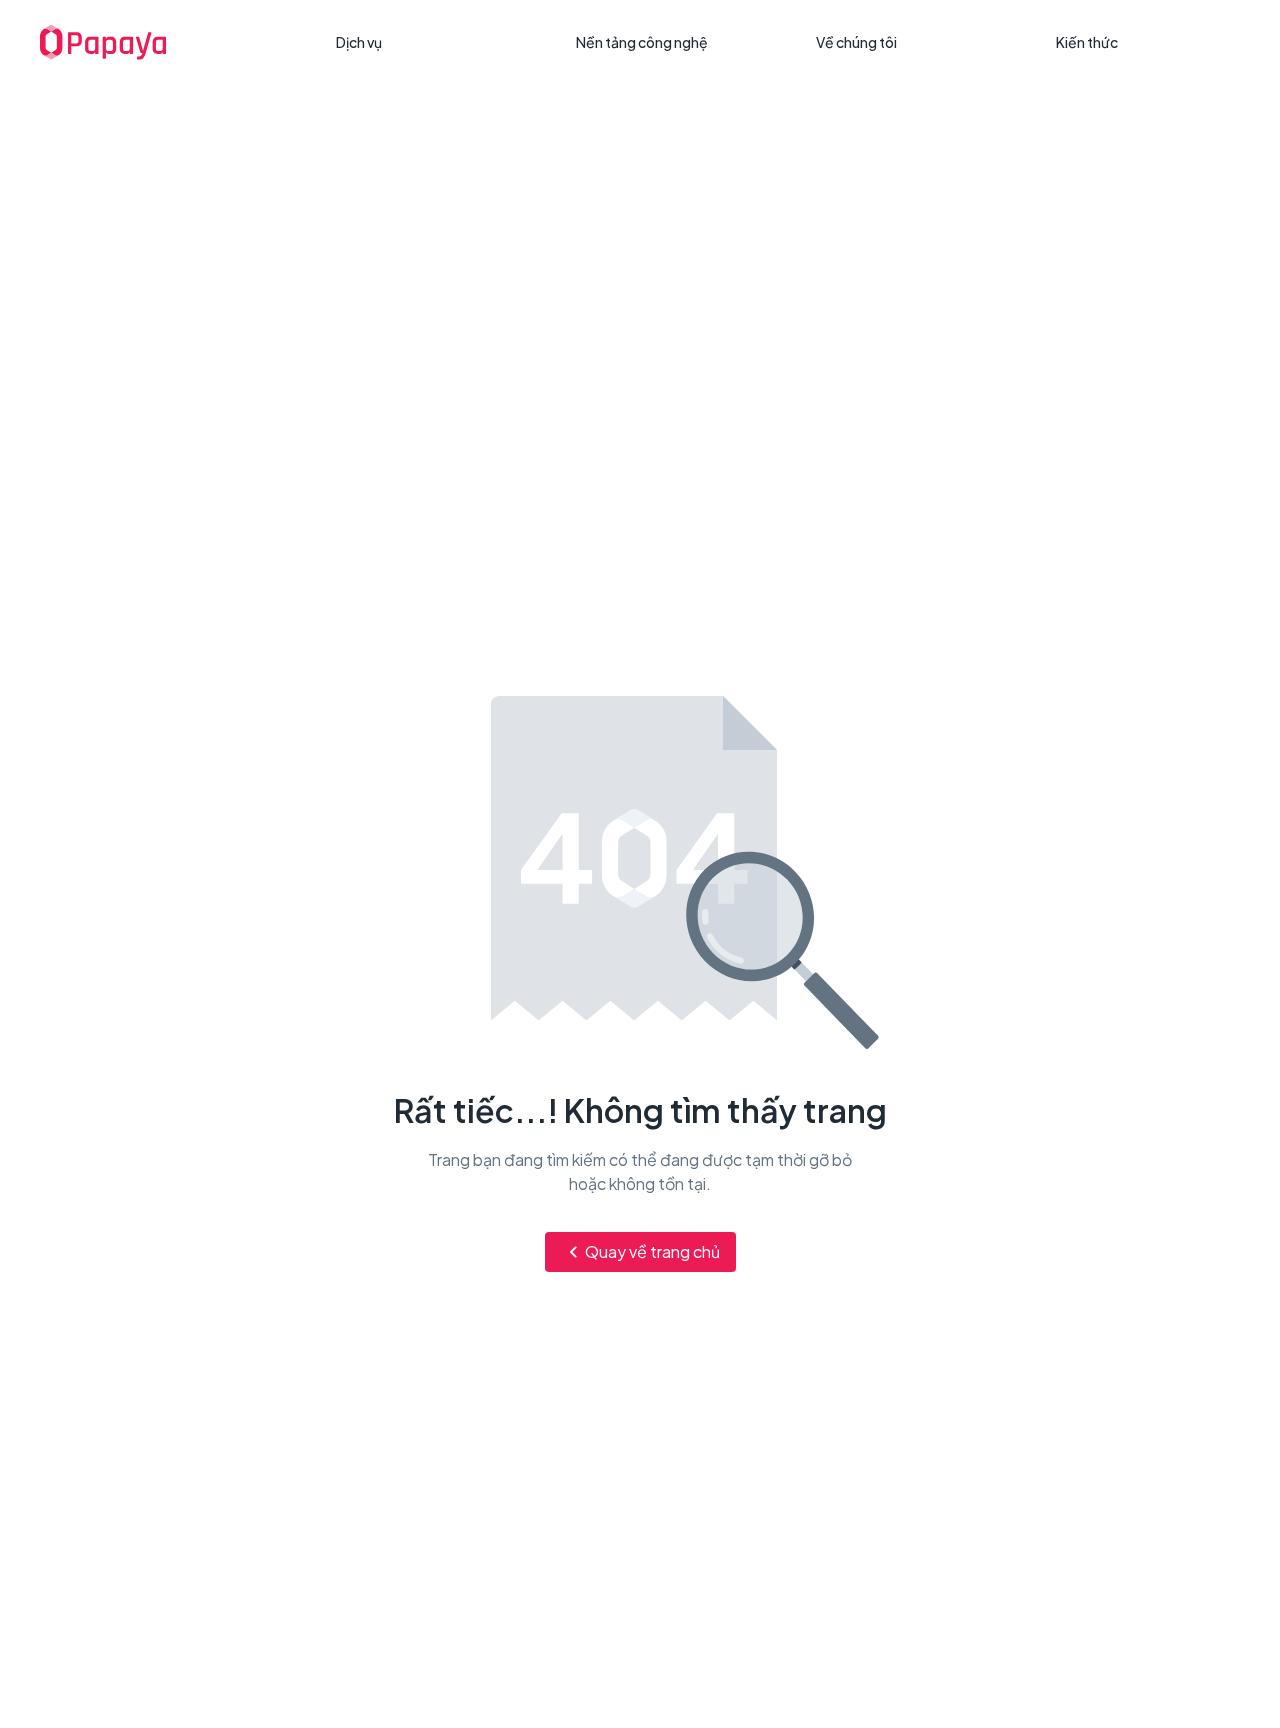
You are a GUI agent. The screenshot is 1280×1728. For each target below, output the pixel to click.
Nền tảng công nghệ (642, 42)
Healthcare (383, 118)
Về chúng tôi (856, 42)
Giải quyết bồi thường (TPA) (439, 82)
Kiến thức (1087, 42)
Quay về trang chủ (652, 1251)
